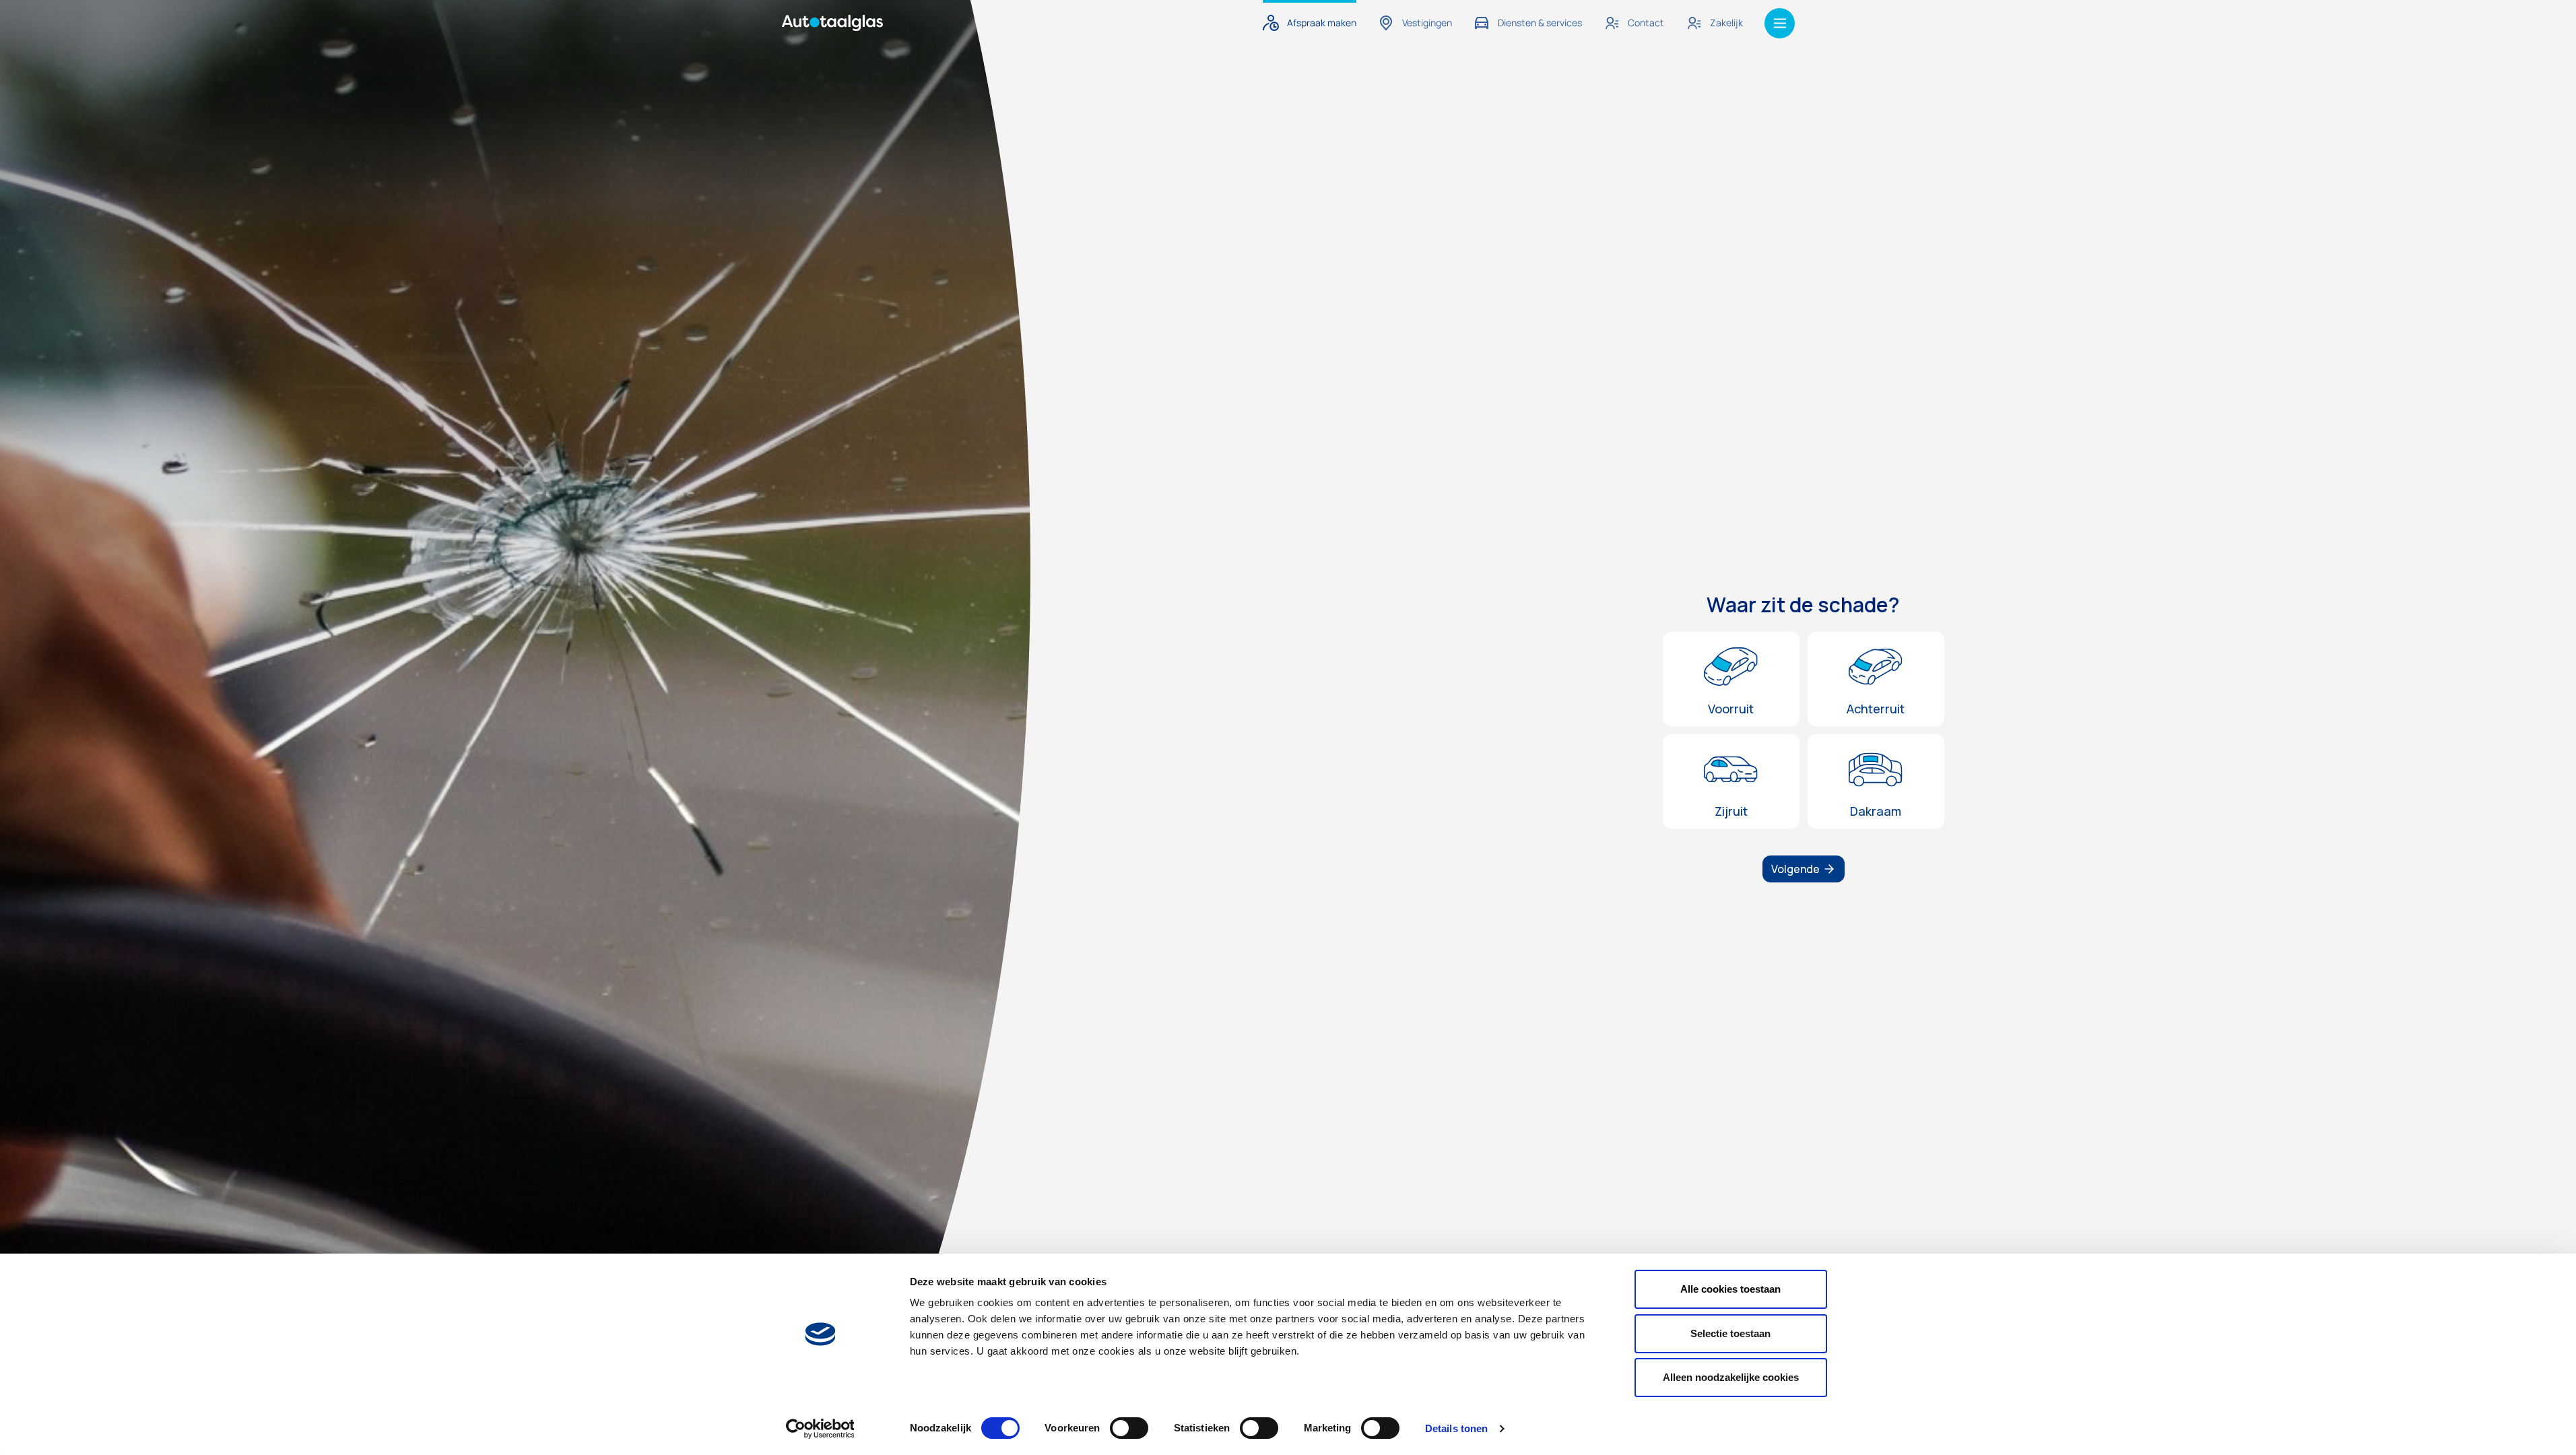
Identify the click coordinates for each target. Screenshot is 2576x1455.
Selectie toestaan (1730, 1333)
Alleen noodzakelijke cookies (1731, 1377)
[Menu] (1780, 23)
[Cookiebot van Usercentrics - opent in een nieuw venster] (820, 1429)
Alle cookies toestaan (1730, 1289)
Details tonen (1456, 1428)
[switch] (1129, 1428)
